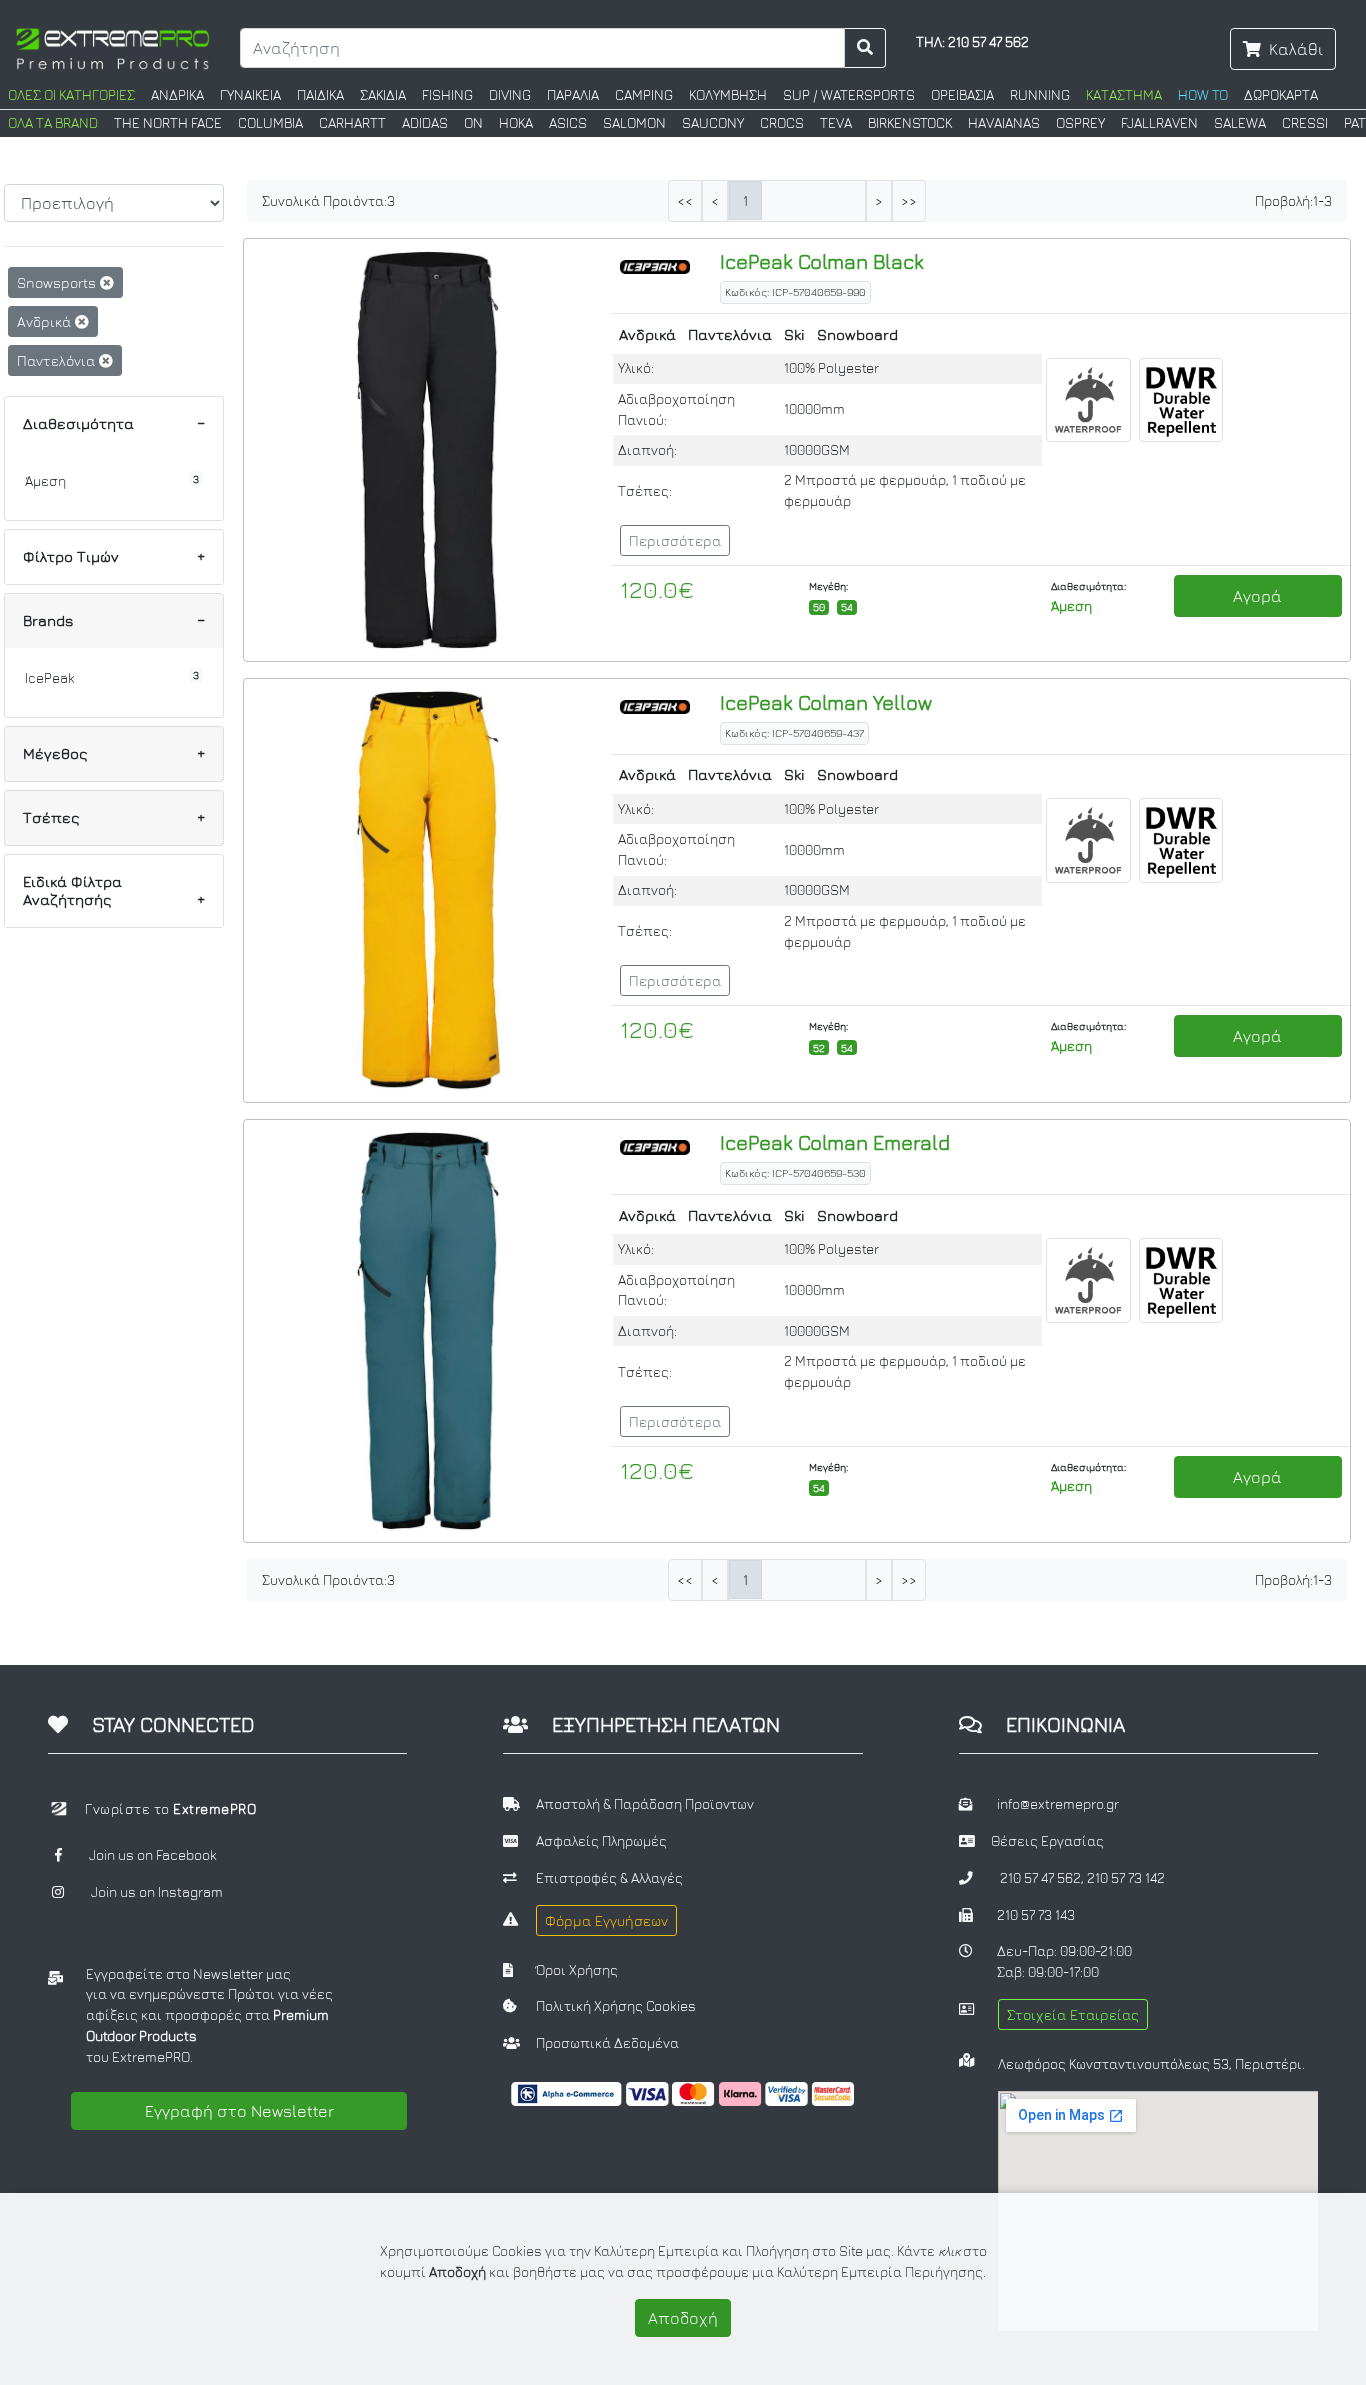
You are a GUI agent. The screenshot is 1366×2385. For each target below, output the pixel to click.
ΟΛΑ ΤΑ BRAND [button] (53, 123)
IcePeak (50, 678)
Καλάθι (1296, 49)
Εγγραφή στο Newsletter (239, 2111)
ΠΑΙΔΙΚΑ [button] (320, 95)
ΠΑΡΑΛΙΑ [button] (573, 95)
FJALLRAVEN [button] (1159, 123)
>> (909, 201)
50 (819, 607)
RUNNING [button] (1040, 95)
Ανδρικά (46, 321)
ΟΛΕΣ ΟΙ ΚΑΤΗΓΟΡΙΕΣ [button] (71, 95)
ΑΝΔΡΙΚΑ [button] (177, 95)
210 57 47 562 (1040, 1878)
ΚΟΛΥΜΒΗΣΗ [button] (728, 95)
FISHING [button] (447, 95)
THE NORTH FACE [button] (168, 123)
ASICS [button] (568, 123)
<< (685, 201)
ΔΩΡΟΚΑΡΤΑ (1281, 95)
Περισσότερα (675, 540)
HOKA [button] (516, 123)
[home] (112, 47)
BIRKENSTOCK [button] (910, 123)
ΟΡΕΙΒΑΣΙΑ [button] (962, 95)
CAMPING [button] (644, 95)
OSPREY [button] (1080, 123)
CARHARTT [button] (352, 123)
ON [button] (473, 123)
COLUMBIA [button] (270, 123)
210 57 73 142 (1126, 1878)
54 (847, 607)
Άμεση (45, 481)
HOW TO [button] (1203, 95)
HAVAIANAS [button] (1004, 123)
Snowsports (58, 282)
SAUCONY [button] (713, 123)
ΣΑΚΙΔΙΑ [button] (383, 95)
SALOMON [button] (634, 123)
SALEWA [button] (1240, 123)
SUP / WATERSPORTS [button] (849, 95)
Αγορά (1257, 596)
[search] (865, 48)
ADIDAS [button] (425, 123)
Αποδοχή (683, 2318)
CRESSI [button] (1305, 123)
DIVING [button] (510, 95)
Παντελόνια (58, 360)
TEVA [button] (836, 123)
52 (819, 1048)
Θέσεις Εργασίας (1047, 1841)
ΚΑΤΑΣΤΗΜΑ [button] (1124, 95)
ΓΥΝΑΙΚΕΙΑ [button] (250, 95)
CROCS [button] (782, 123)
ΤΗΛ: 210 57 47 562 (972, 42)
